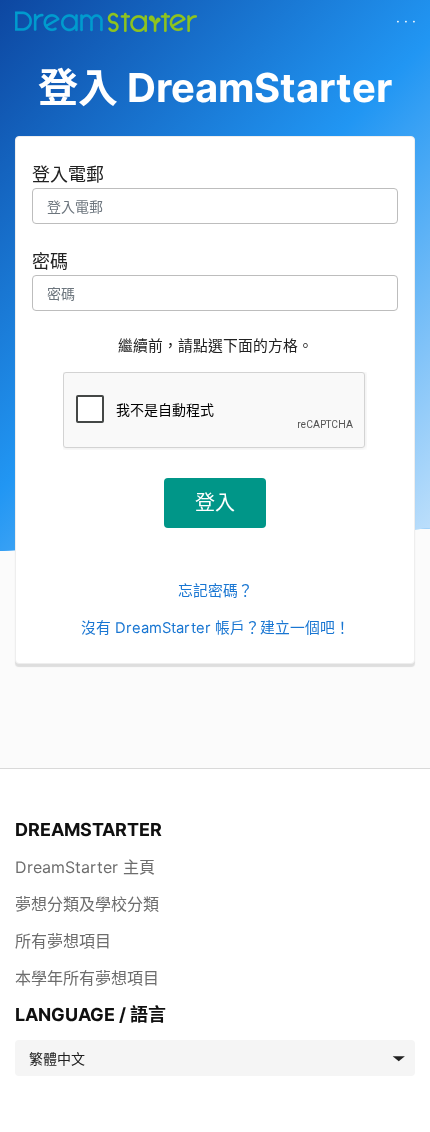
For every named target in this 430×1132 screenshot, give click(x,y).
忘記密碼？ (215, 591)
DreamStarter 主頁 (85, 867)
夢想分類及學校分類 (87, 904)
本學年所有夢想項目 (87, 978)
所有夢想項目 (63, 941)
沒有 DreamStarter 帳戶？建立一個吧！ (215, 628)
